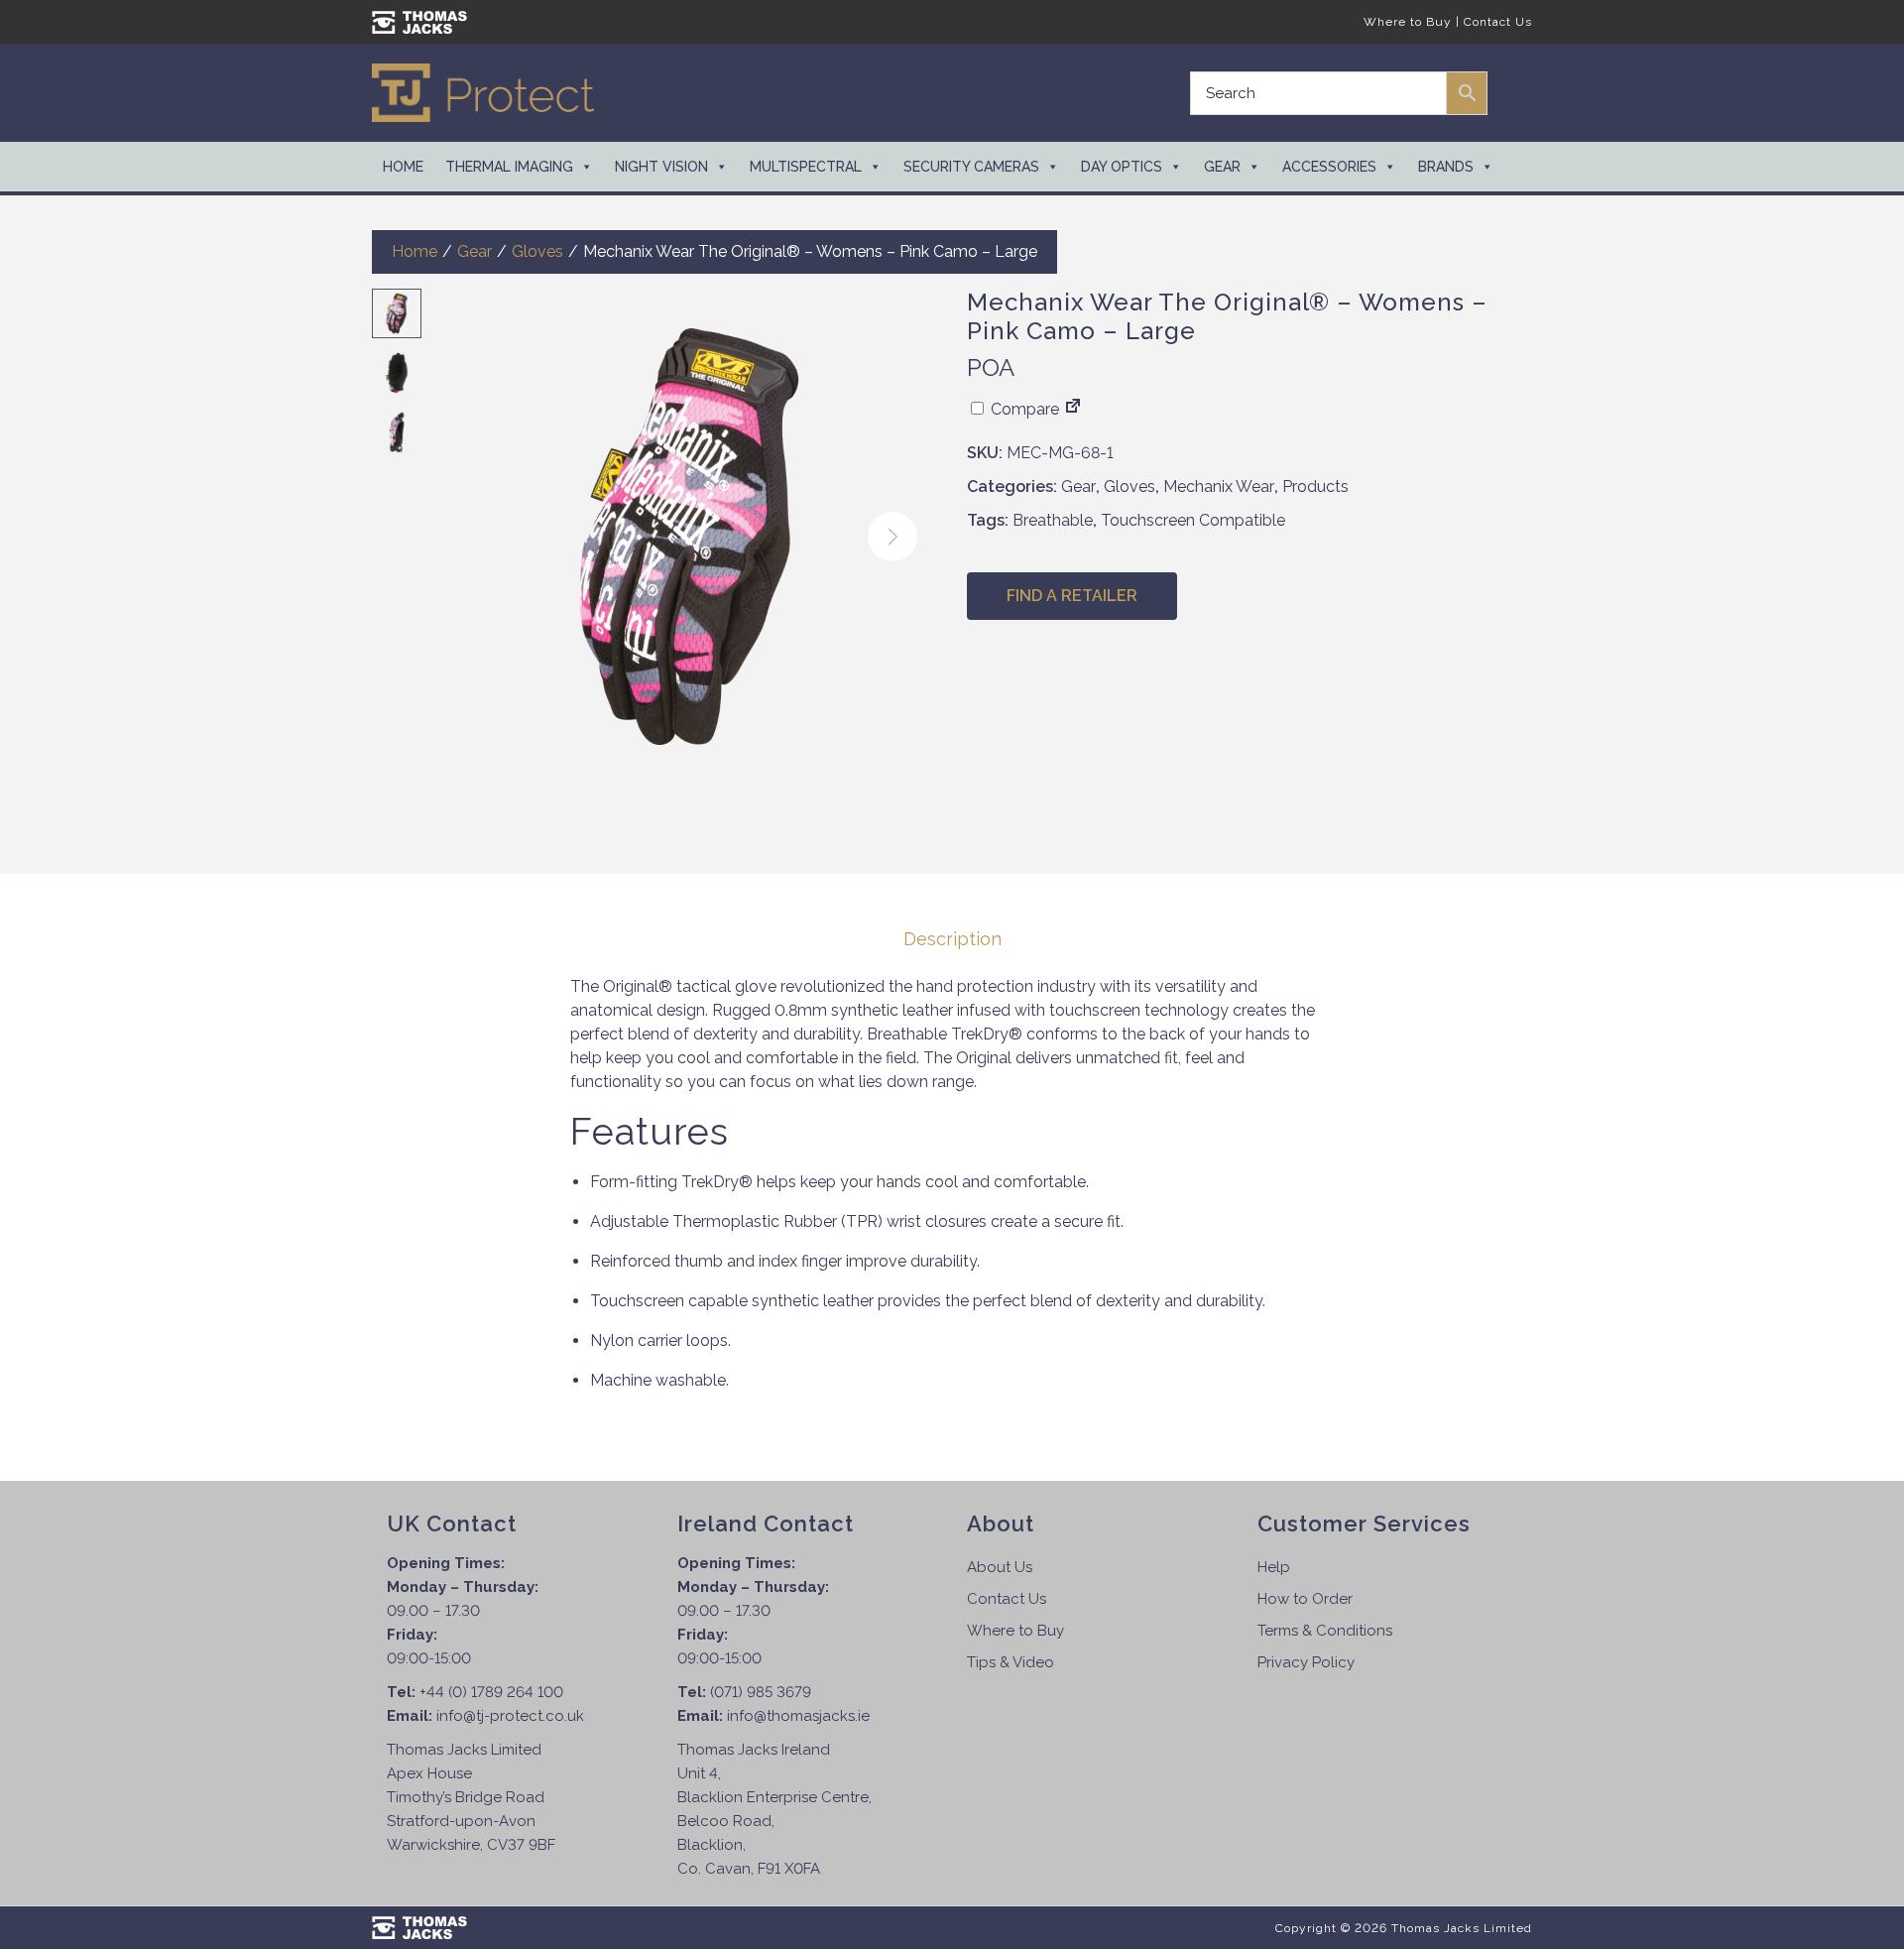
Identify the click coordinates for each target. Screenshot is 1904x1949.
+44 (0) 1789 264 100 (491, 1692)
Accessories (1329, 167)
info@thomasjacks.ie (798, 1716)
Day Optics (1122, 167)
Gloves (537, 251)
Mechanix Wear (1219, 487)
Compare (1023, 409)
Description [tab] (952, 939)
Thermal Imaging (509, 167)
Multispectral (806, 167)
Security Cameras (971, 167)
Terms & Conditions (1325, 1631)
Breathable (1053, 520)
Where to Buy (1408, 22)
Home (403, 167)
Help (1274, 1567)
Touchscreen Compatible (1193, 520)
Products (1315, 487)
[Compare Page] (1073, 409)
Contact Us (1498, 22)
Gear (1222, 167)
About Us (1000, 1567)
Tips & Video (1011, 1662)
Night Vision (661, 167)
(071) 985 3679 (761, 1692)
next (892, 537)
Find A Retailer (1072, 596)
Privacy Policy (1306, 1662)
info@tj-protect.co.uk (510, 1716)
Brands (1446, 167)
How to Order (1305, 1599)
